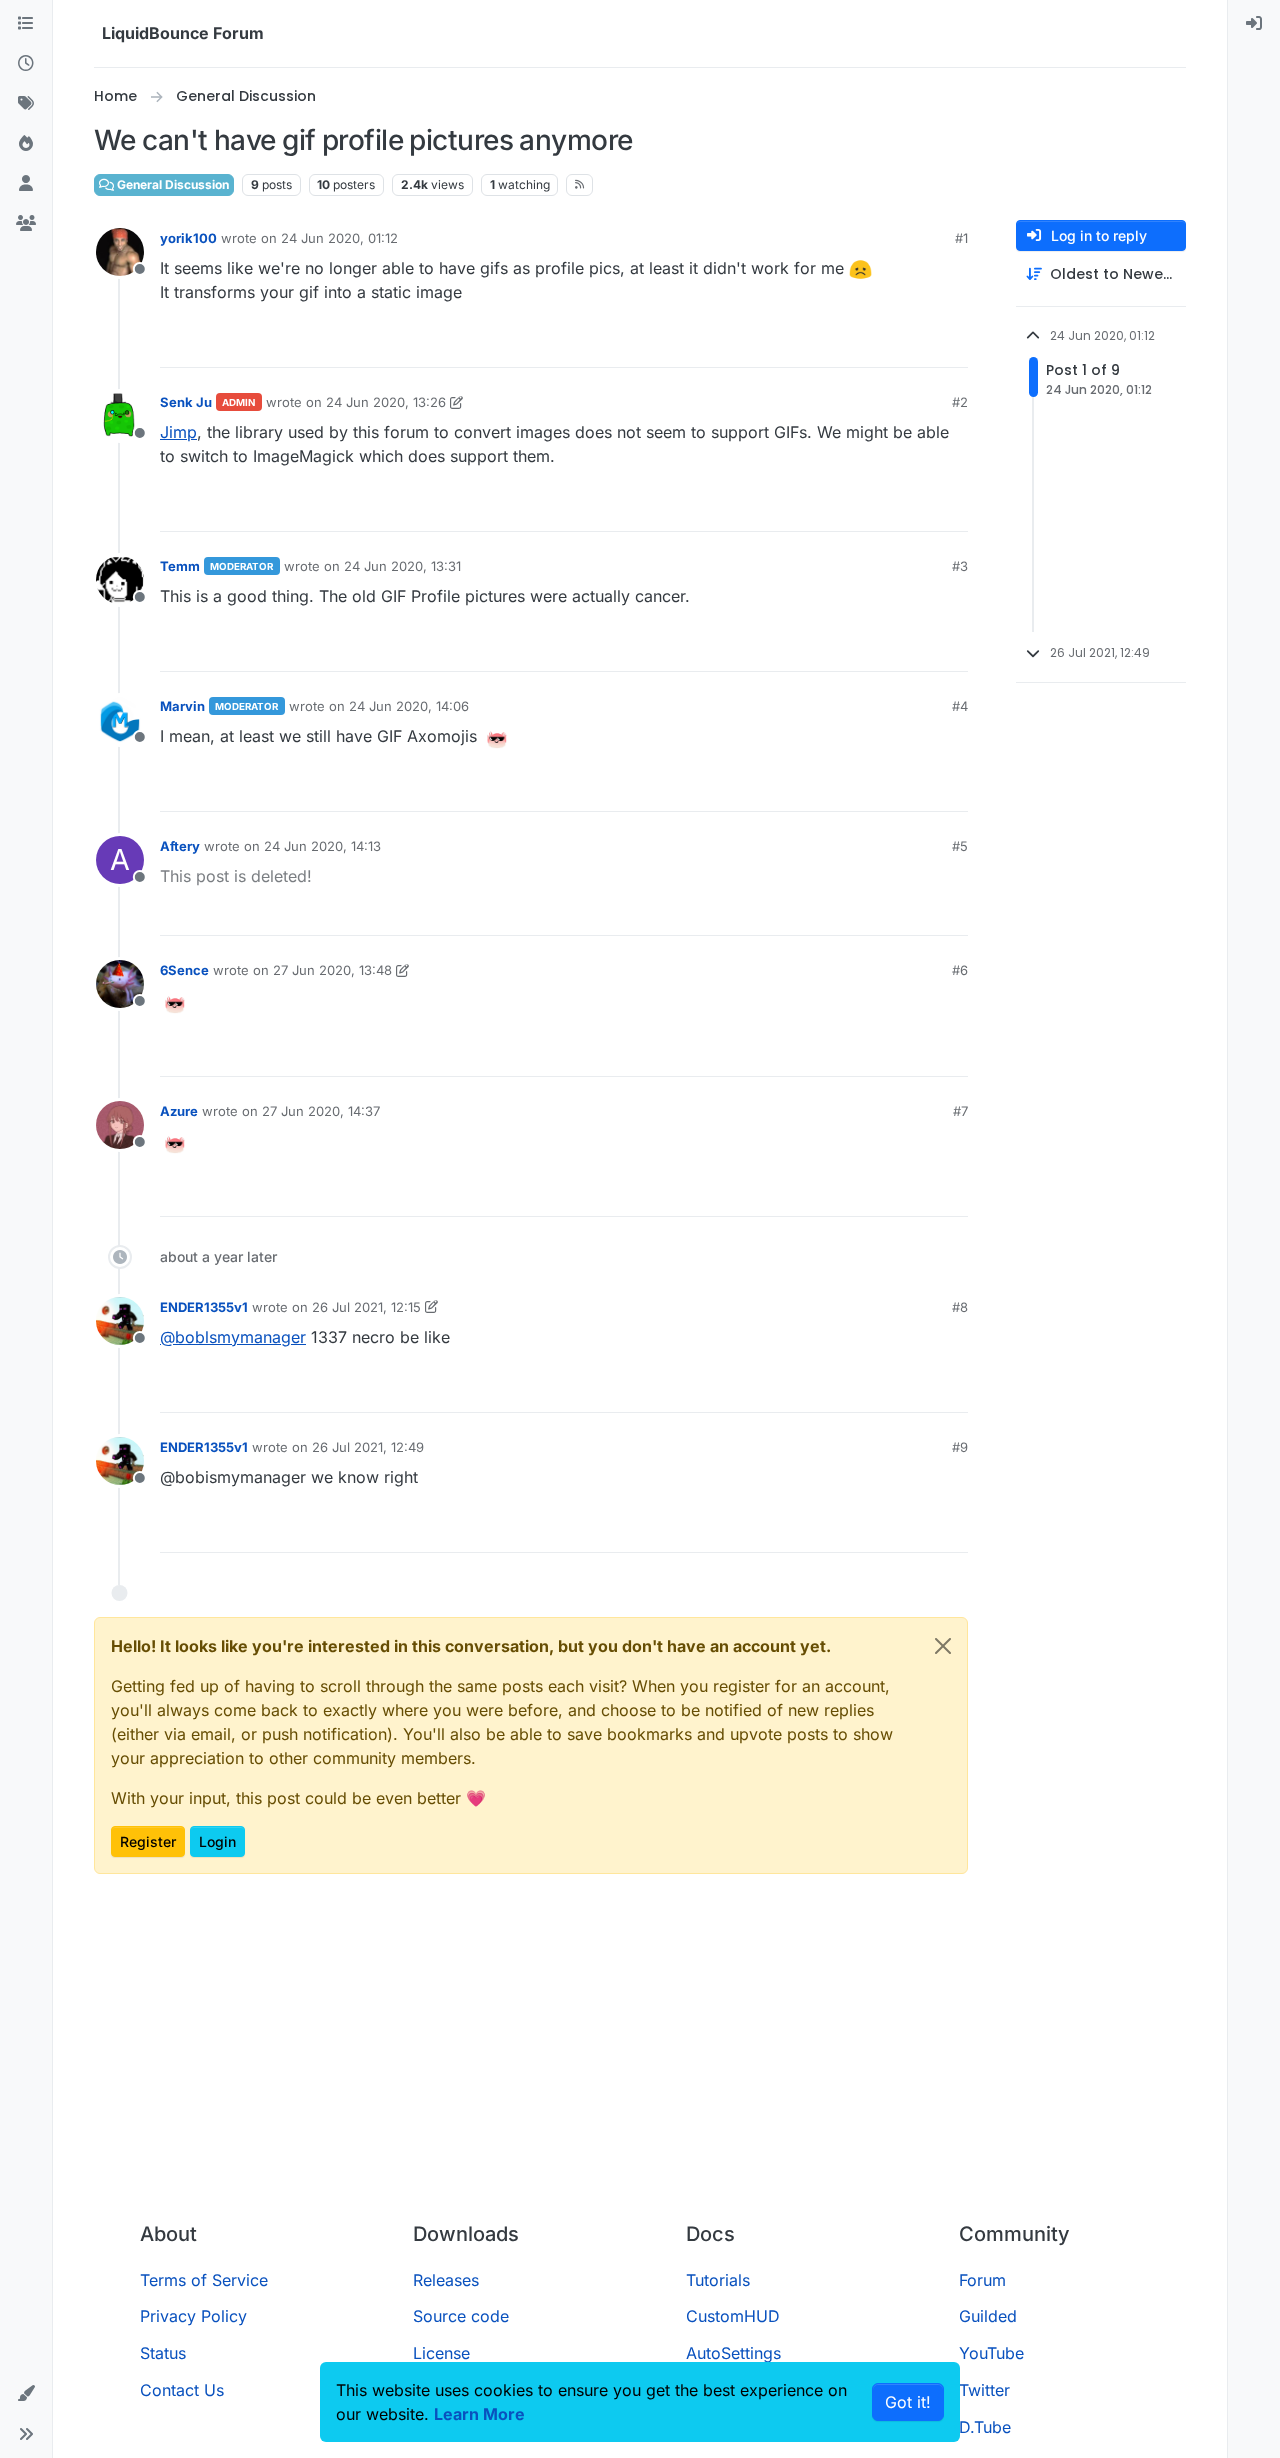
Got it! (908, 2402)
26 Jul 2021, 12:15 (366, 1307)
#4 (960, 706)
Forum (982, 2280)
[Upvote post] (916, 343)
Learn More (479, 2414)
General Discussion (171, 184)
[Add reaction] (878, 343)
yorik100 (188, 238)
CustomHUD (733, 2316)
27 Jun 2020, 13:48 (332, 970)
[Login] (1254, 24)
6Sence (184, 970)
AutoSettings (733, 2353)
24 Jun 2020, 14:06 (409, 706)
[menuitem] (1254, 24)
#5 (960, 846)
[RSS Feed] (579, 185)
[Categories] (26, 24)
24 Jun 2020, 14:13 (322, 846)
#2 (960, 402)
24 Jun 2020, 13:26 (386, 402)
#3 (960, 566)
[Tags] (26, 104)
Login (217, 1841)
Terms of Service (204, 2280)
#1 (961, 238)
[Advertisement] (640, 2056)
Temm (180, 566)
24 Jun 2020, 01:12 (339, 238)
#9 (960, 1447)
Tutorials (718, 2280)
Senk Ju (186, 402)
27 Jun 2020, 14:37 (321, 1111)
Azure (179, 1111)
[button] (26, 2394)
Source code (461, 2316)
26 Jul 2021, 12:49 (368, 1447)
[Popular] (26, 144)
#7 (960, 1111)
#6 (960, 970)
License (441, 2353)
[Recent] (26, 64)
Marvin (182, 706)
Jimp (178, 432)
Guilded (988, 2316)
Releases (446, 2280)
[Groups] (26, 224)
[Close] (943, 1646)
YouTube (991, 2353)
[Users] (26, 184)
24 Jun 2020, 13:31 (402, 566)
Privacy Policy (193, 2316)
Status (163, 2353)
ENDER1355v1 (204, 1307)
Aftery (180, 846)
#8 (960, 1307)
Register (148, 1841)
